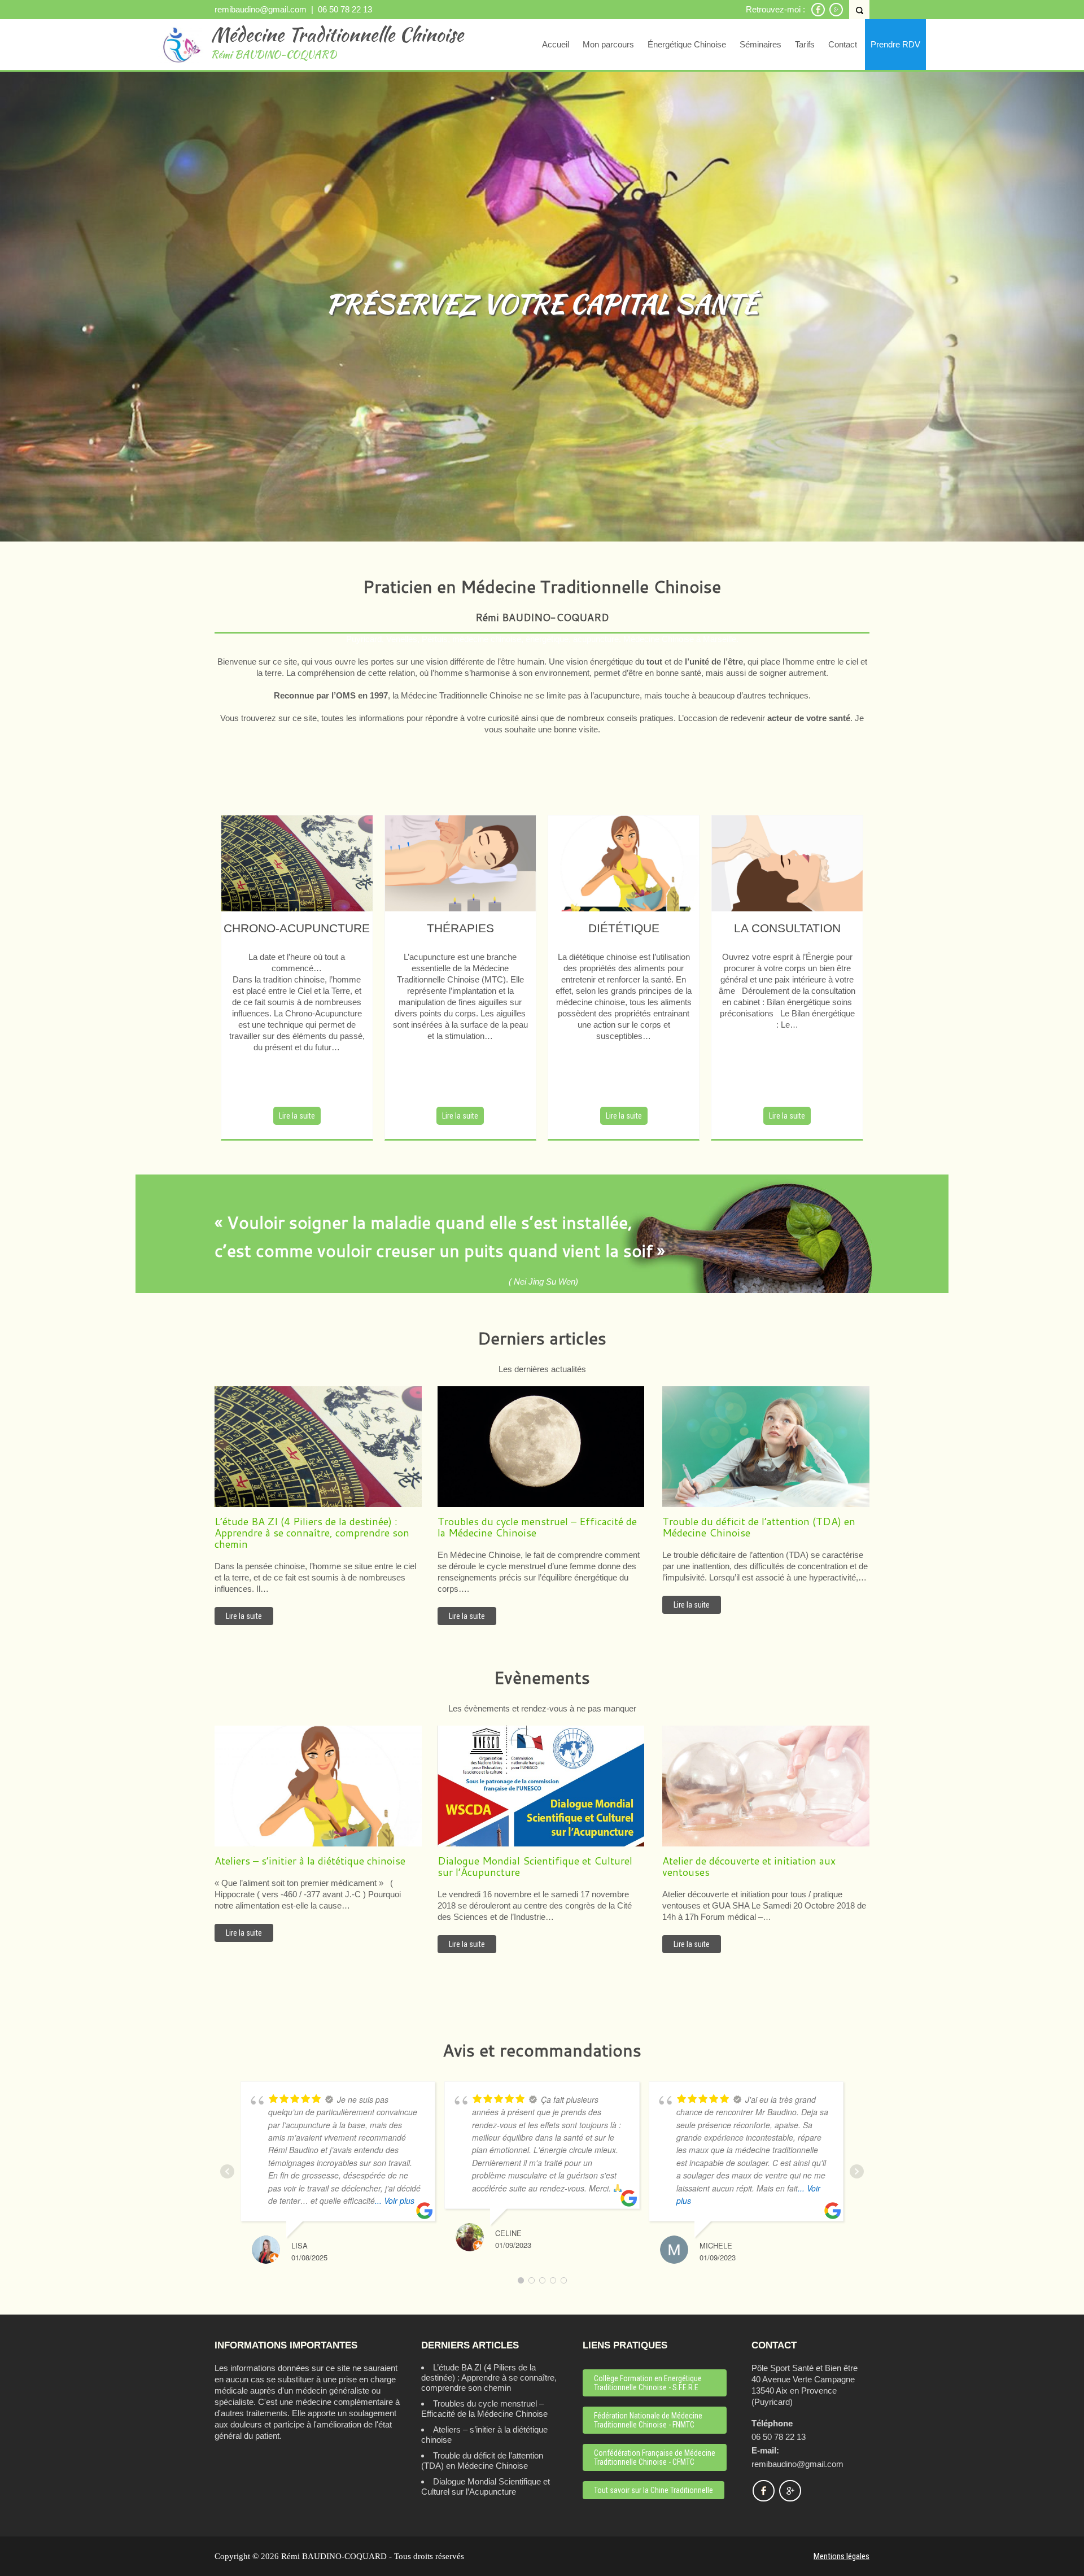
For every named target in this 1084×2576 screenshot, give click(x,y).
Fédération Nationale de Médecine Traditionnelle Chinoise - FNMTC (648, 2420)
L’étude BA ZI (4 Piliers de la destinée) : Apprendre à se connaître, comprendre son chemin (489, 2378)
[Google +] (836, 14)
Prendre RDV (895, 44)
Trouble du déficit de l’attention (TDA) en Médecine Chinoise (482, 2461)
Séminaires (760, 44)
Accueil (556, 44)
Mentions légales (842, 2556)
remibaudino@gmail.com (261, 9)
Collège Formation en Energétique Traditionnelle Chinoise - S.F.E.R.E (648, 2383)
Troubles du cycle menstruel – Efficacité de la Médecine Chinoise (484, 2409)
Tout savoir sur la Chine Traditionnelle (654, 2490)
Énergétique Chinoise (687, 44)
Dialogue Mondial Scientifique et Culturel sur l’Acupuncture (486, 2487)
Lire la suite (297, 1116)
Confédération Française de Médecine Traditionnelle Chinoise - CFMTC (655, 2457)
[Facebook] (818, 14)
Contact (843, 44)
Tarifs (805, 44)
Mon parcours (608, 44)
